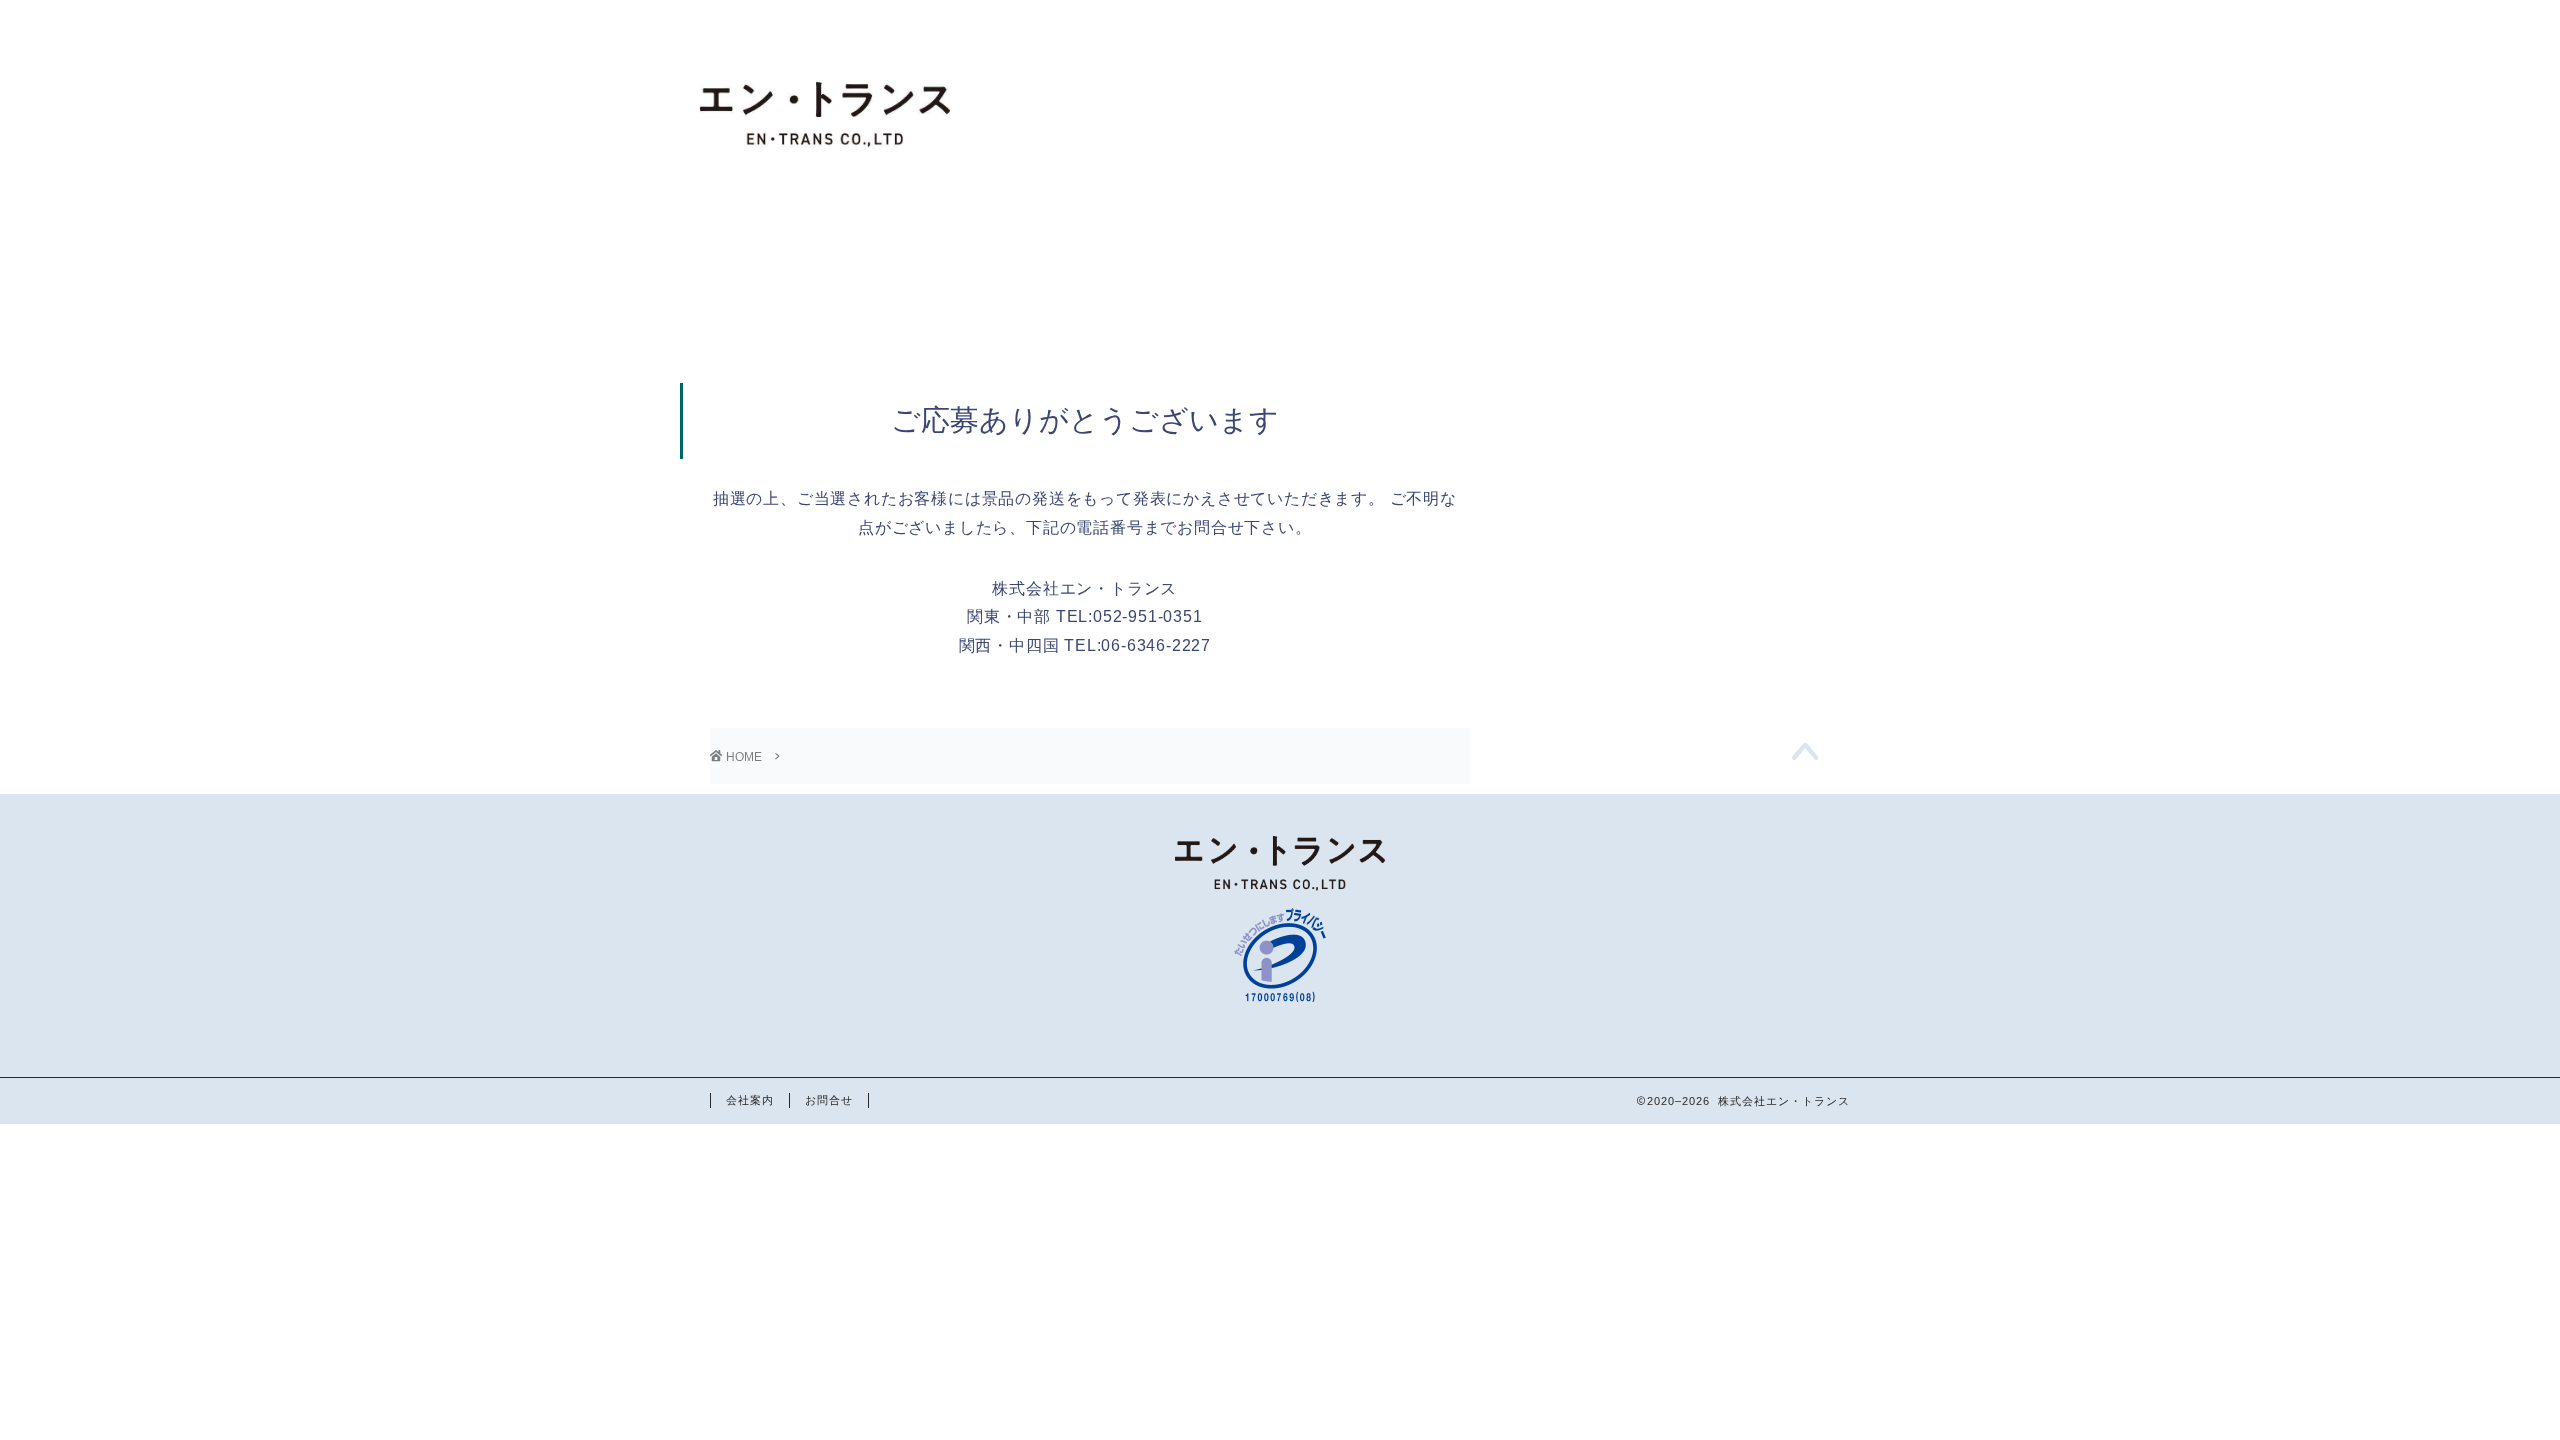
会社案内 (750, 1100)
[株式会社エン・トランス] (825, 208)
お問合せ (829, 1100)
